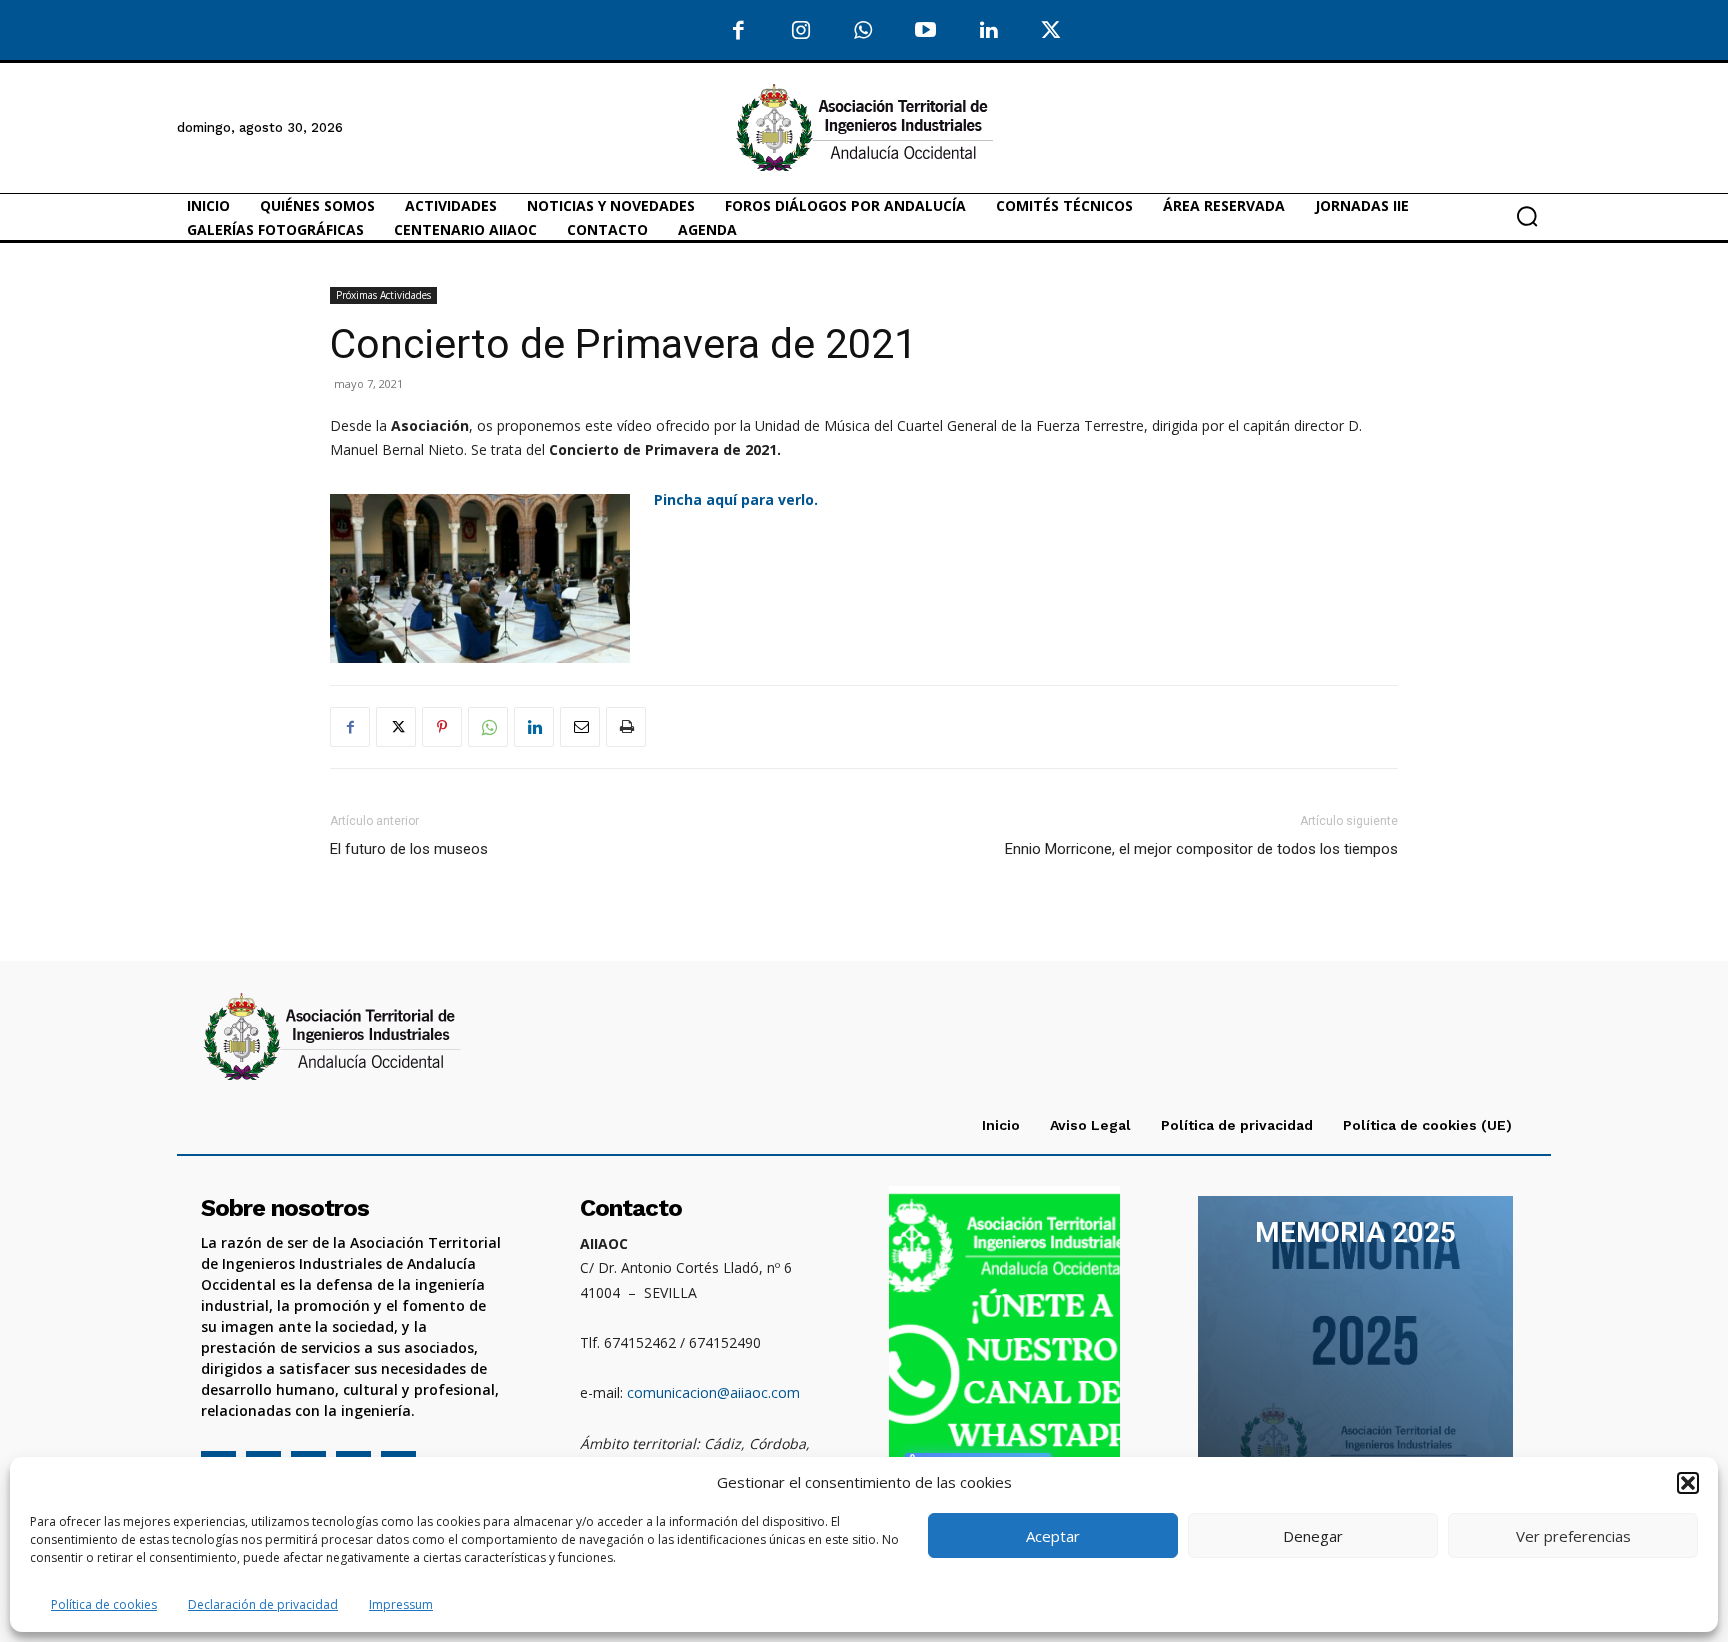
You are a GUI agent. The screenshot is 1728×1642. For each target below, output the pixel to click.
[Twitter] (1051, 31)
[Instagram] (801, 31)
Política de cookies (104, 1604)
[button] (1688, 1483)
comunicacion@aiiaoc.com (713, 1392)
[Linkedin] (534, 727)
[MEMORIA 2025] (1355, 1346)
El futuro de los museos (409, 849)
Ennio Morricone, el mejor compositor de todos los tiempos (1201, 849)
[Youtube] (926, 31)
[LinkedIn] (988, 31)
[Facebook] (738, 31)
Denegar (1313, 1536)
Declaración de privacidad (263, 1604)
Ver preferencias (1573, 1536)
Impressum (401, 1604)
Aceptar (1053, 1536)
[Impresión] (626, 727)
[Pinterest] (442, 727)
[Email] (580, 727)
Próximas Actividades (383, 295)
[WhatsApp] (863, 31)
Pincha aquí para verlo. (738, 499)
